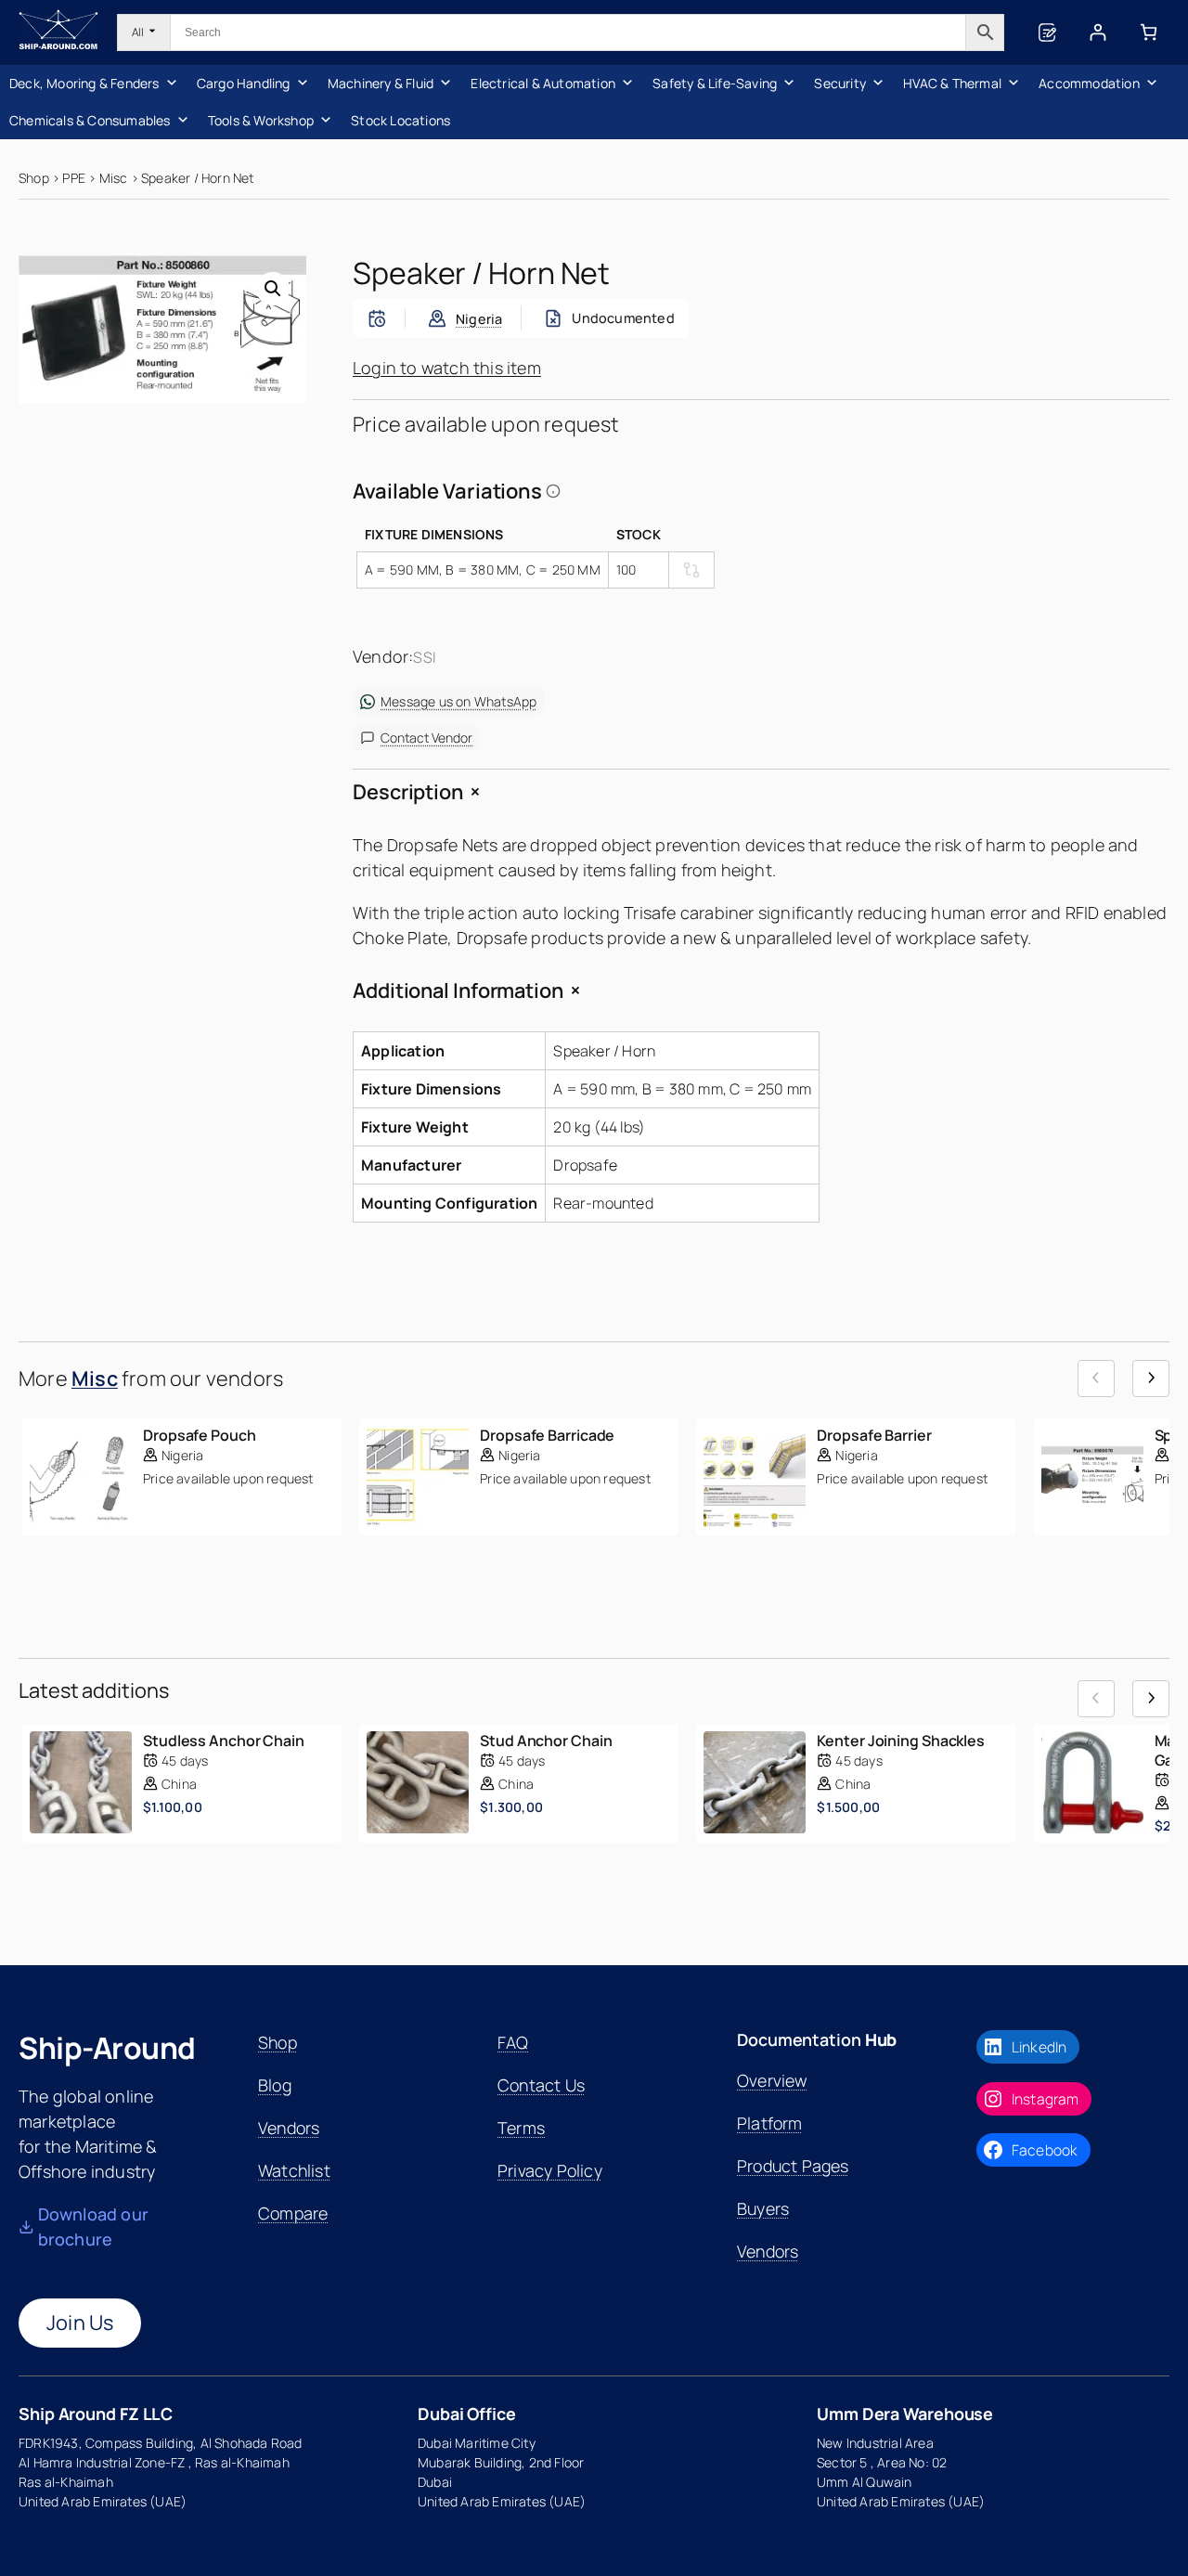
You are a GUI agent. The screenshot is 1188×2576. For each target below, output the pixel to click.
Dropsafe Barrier (874, 1436)
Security (840, 83)
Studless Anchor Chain (224, 1741)
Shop (34, 178)
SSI (424, 657)
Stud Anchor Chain (546, 1741)
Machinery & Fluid (381, 83)
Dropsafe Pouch (200, 1436)
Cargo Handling (244, 83)
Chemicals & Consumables (90, 120)
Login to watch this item (447, 368)
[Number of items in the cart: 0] (1149, 32)
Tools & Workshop (261, 120)
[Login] (1098, 32)
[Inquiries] (1047, 32)
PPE (74, 178)
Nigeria (479, 319)
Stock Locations (400, 120)
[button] (273, 289)
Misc (114, 178)
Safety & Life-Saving (715, 83)
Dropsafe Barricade (547, 1436)
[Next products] (1151, 1379)
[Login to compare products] (691, 570)
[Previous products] (1096, 1379)
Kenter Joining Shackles (901, 1741)
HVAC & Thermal (952, 83)
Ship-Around (107, 2048)
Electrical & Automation (543, 83)
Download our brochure (93, 2226)
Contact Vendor (426, 738)
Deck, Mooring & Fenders (84, 83)
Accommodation (1089, 83)
